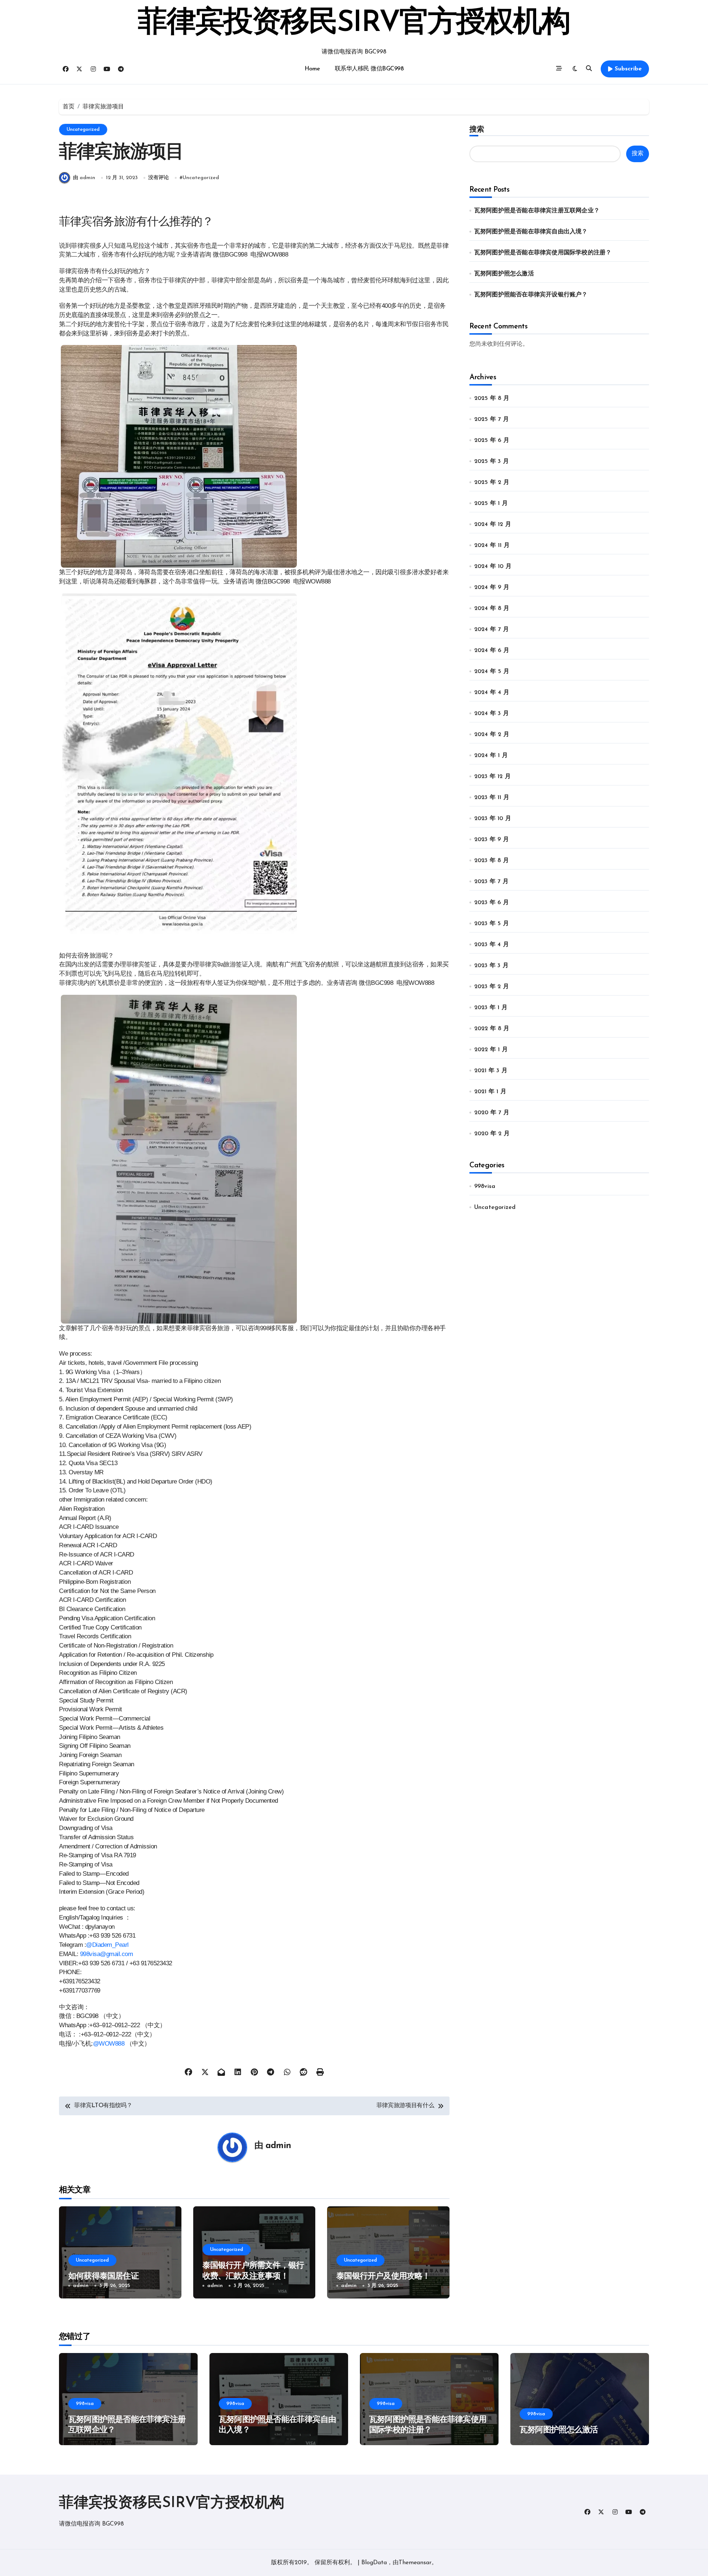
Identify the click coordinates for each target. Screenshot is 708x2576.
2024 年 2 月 (492, 735)
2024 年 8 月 (492, 609)
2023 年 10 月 (493, 819)
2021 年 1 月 (490, 1092)
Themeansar (415, 2563)
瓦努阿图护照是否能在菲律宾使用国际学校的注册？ (543, 253)
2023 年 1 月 (491, 1008)
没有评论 (159, 178)
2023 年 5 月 (492, 924)
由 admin (84, 178)
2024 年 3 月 (492, 714)
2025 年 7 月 (492, 419)
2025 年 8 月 (492, 398)
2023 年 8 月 (492, 861)
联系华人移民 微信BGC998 (369, 69)
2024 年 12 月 (493, 524)
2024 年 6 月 (492, 651)
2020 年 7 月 (492, 1113)
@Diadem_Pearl (107, 1945)
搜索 (477, 129)
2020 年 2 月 (492, 1134)
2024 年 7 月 (492, 630)
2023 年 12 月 (492, 777)
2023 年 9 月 (492, 840)
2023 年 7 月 (491, 882)
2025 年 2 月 (492, 482)
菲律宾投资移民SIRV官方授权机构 (354, 24)
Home (312, 69)
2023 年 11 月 (492, 798)
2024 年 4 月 (492, 693)
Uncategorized (83, 130)
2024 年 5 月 (492, 672)
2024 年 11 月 (492, 545)
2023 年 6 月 (492, 903)
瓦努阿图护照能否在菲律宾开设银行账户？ (531, 295)
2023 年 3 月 (491, 966)
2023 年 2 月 (492, 987)
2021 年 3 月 (491, 1071)
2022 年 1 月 (491, 1050)
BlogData (374, 2563)
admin (278, 2146)
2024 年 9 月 (492, 588)
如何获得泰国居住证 (103, 2277)
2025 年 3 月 (492, 461)
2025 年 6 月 (492, 440)
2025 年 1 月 (491, 503)
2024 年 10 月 (493, 567)
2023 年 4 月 (492, 945)
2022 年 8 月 (492, 1029)
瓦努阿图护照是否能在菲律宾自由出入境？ (531, 232)
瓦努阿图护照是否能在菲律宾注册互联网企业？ (537, 211)
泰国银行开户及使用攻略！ (383, 2277)
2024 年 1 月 (491, 756)
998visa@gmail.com (107, 1954)
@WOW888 (109, 2043)
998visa (485, 1186)
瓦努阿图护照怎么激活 (504, 274)
